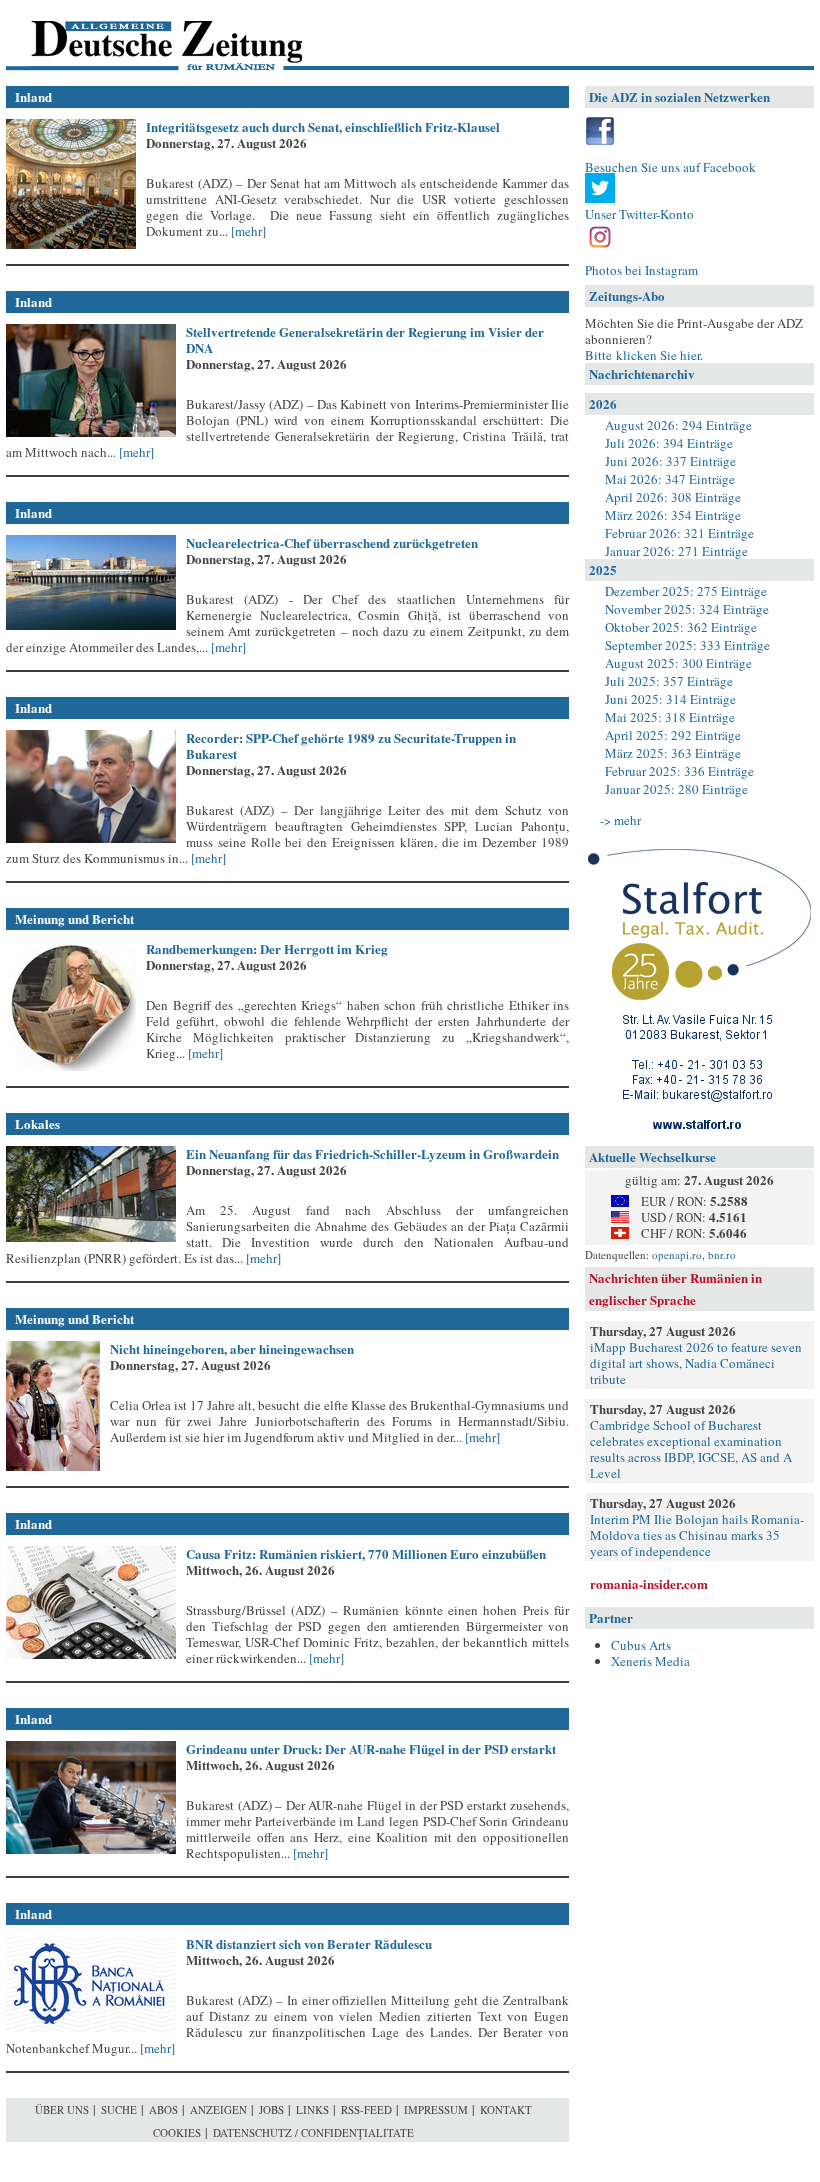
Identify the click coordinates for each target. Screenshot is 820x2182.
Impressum (436, 2109)
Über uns (62, 2109)
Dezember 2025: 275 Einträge (686, 591)
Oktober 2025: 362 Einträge (681, 627)
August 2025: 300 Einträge (678, 663)
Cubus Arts (641, 1645)
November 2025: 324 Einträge (687, 609)
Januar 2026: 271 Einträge (676, 551)
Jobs (271, 2109)
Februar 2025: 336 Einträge (679, 771)
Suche (119, 2109)
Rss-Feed (366, 2109)
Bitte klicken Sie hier (642, 355)
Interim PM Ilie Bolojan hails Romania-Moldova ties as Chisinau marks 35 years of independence (697, 1535)
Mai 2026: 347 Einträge (670, 479)
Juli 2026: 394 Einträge (669, 443)
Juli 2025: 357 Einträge (669, 681)
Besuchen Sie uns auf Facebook (670, 167)
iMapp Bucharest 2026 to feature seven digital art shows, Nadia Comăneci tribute (696, 1363)
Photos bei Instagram (641, 270)
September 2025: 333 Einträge (687, 645)
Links (312, 2109)
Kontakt (506, 2109)
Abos (163, 2109)
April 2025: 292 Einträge (673, 735)
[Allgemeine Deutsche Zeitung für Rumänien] (143, 35)
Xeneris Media (650, 1661)
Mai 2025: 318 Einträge (670, 717)
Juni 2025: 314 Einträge (670, 699)
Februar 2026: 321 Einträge (679, 533)
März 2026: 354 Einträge (673, 515)
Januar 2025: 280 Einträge (676, 789)
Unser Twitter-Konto (639, 214)
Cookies (177, 2132)
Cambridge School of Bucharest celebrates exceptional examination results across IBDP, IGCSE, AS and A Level (691, 1449)
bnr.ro (722, 1254)
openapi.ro (677, 1254)
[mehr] (247, 231)
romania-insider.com (649, 1583)
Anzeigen (218, 2109)
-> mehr (620, 820)
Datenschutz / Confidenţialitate (313, 2132)
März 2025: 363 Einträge (673, 753)
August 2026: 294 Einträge (678, 425)
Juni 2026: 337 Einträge (670, 461)
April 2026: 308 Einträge (673, 497)
